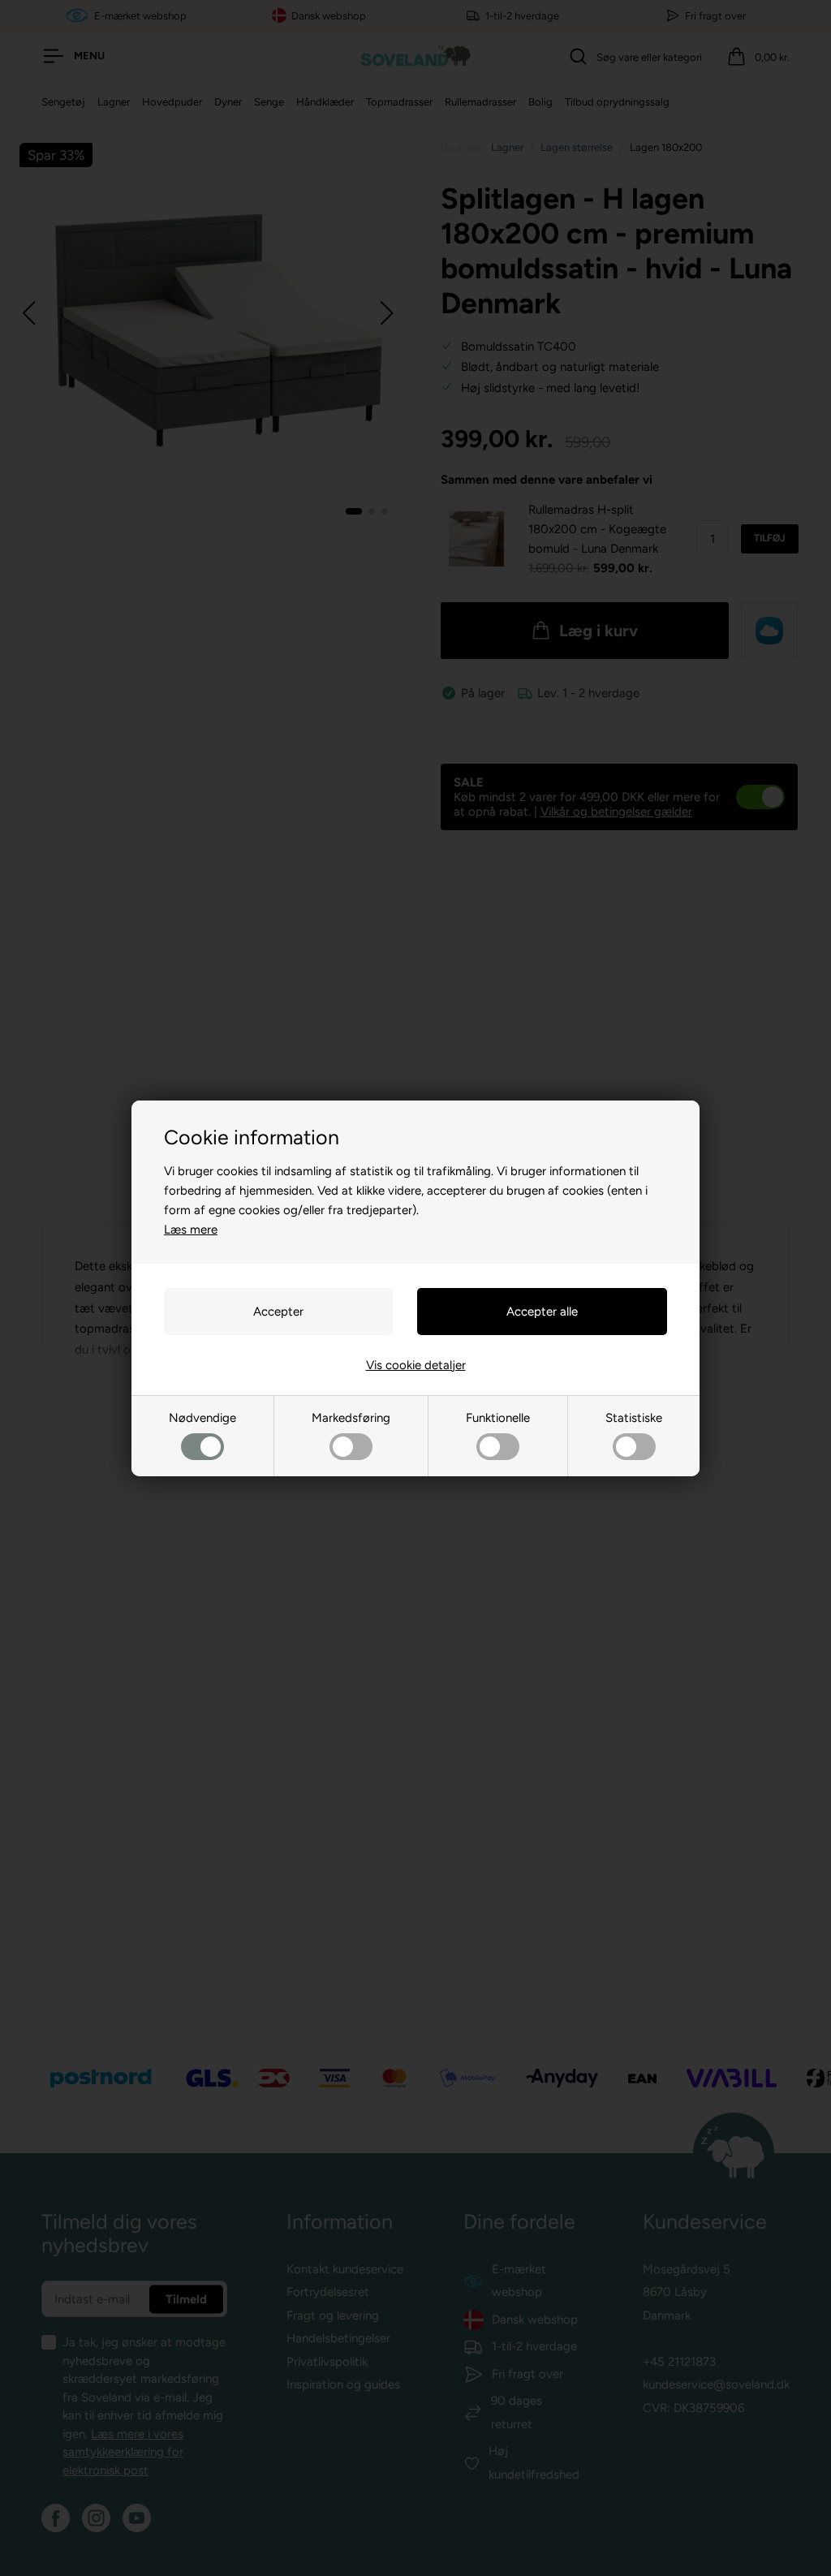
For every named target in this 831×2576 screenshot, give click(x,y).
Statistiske (634, 1418)
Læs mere (191, 1230)
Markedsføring (351, 1418)
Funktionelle (498, 1418)
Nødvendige (202, 1418)
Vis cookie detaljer (416, 1365)
